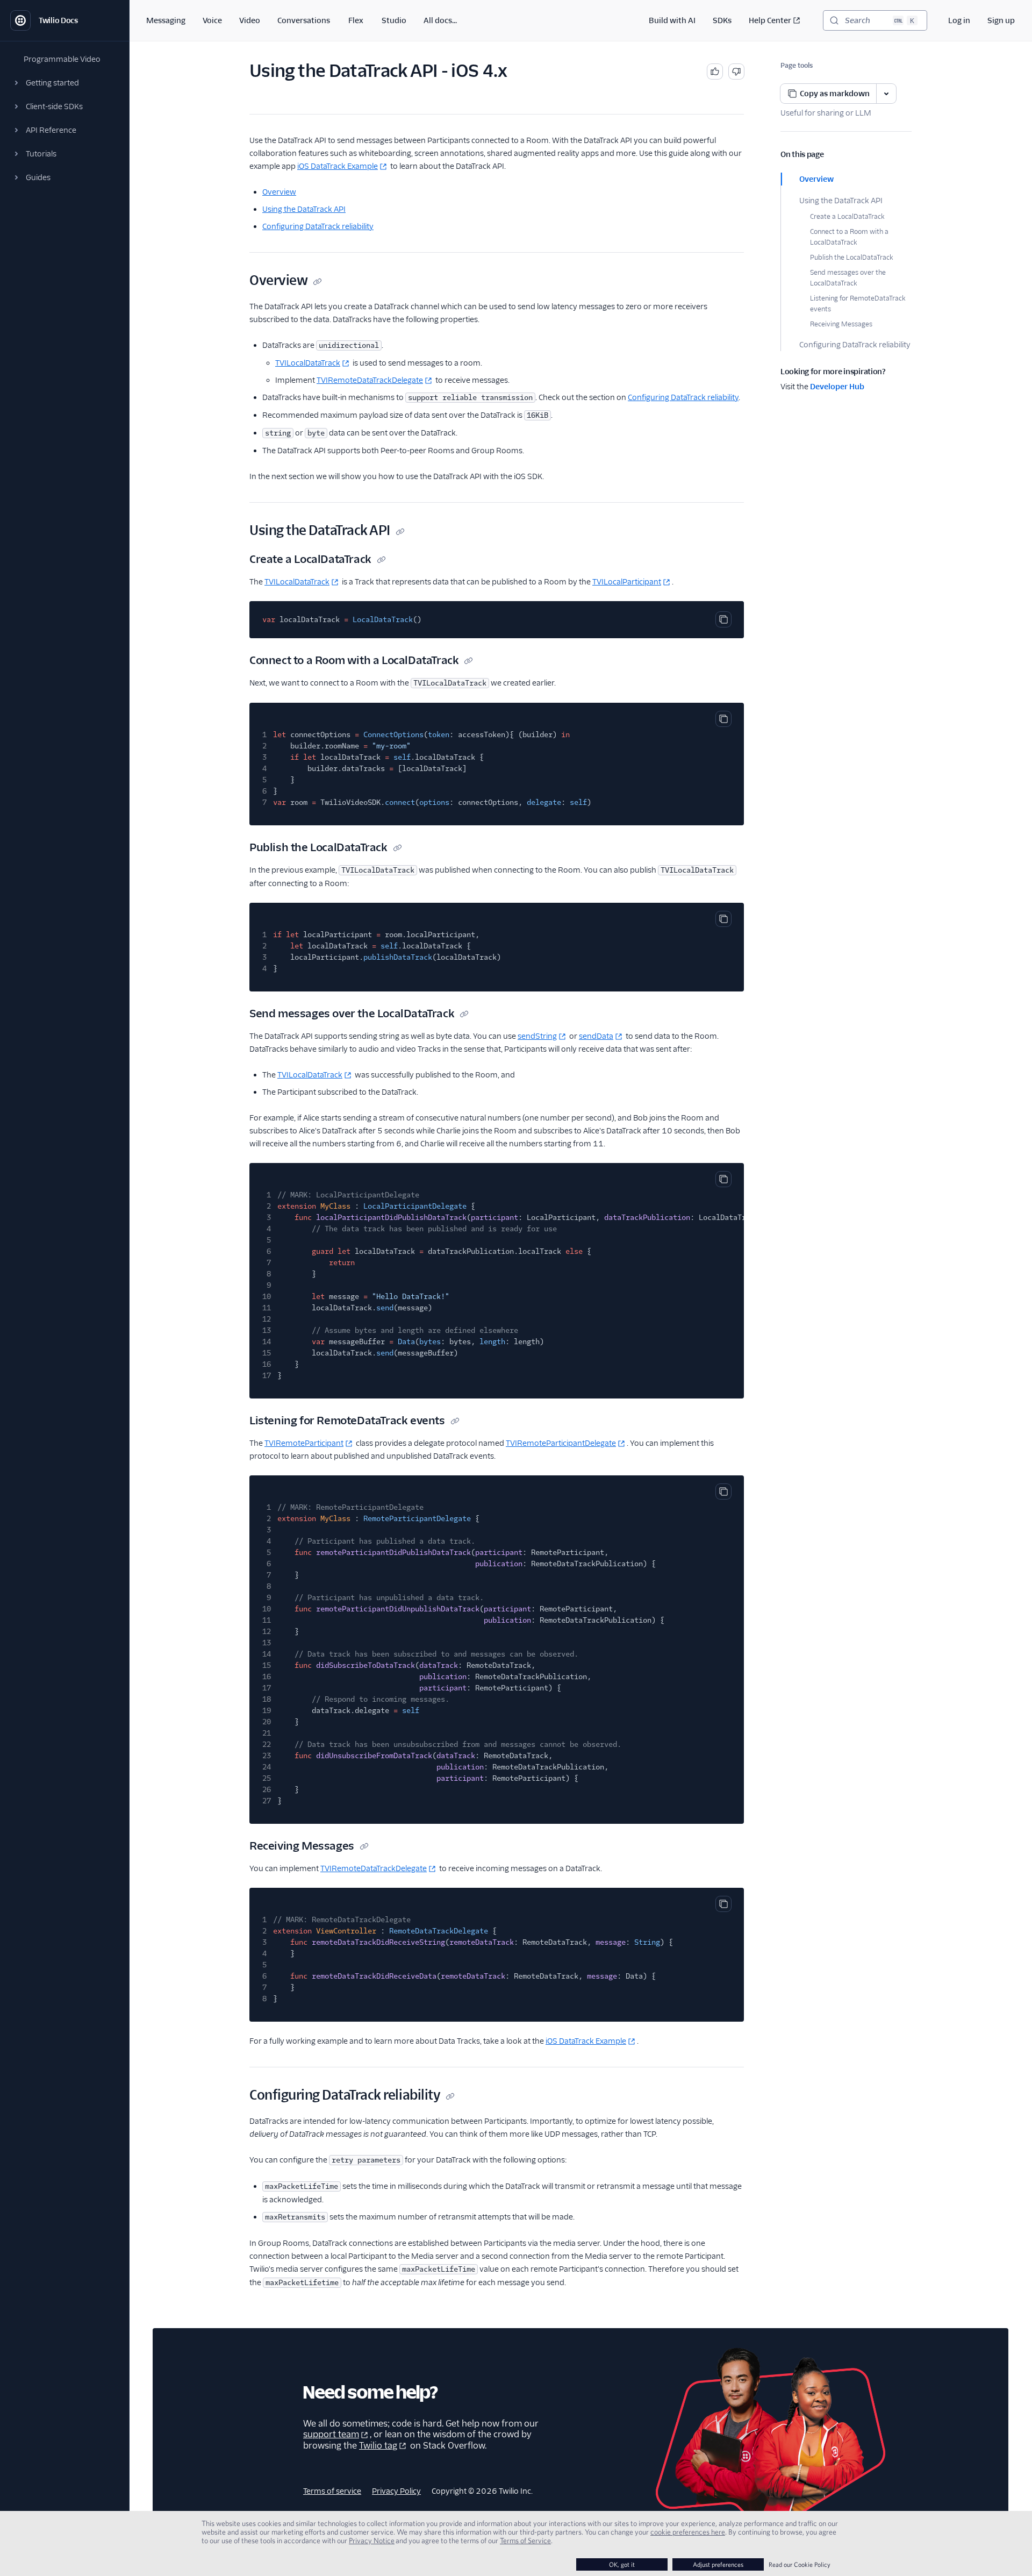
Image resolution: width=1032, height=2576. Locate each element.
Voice (212, 20)
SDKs (722, 20)
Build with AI (672, 20)
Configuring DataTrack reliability (855, 345)
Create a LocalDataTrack (847, 216)
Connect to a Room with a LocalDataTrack (849, 237)
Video (250, 20)
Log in (959, 20)
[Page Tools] (886, 94)
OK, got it (622, 2564)
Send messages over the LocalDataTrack (848, 278)
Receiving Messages (841, 324)
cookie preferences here (688, 2532)
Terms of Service (525, 2541)
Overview (816, 179)
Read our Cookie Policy (800, 2564)
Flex (356, 20)
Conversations (304, 20)
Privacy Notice (372, 2541)
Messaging (166, 20)
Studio (394, 20)
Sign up (1001, 20)
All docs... (440, 20)
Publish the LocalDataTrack (851, 257)
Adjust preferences (718, 2564)
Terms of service (332, 2491)
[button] (64, 83)
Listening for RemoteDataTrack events (858, 304)
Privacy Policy (396, 2491)
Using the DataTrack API (841, 201)
